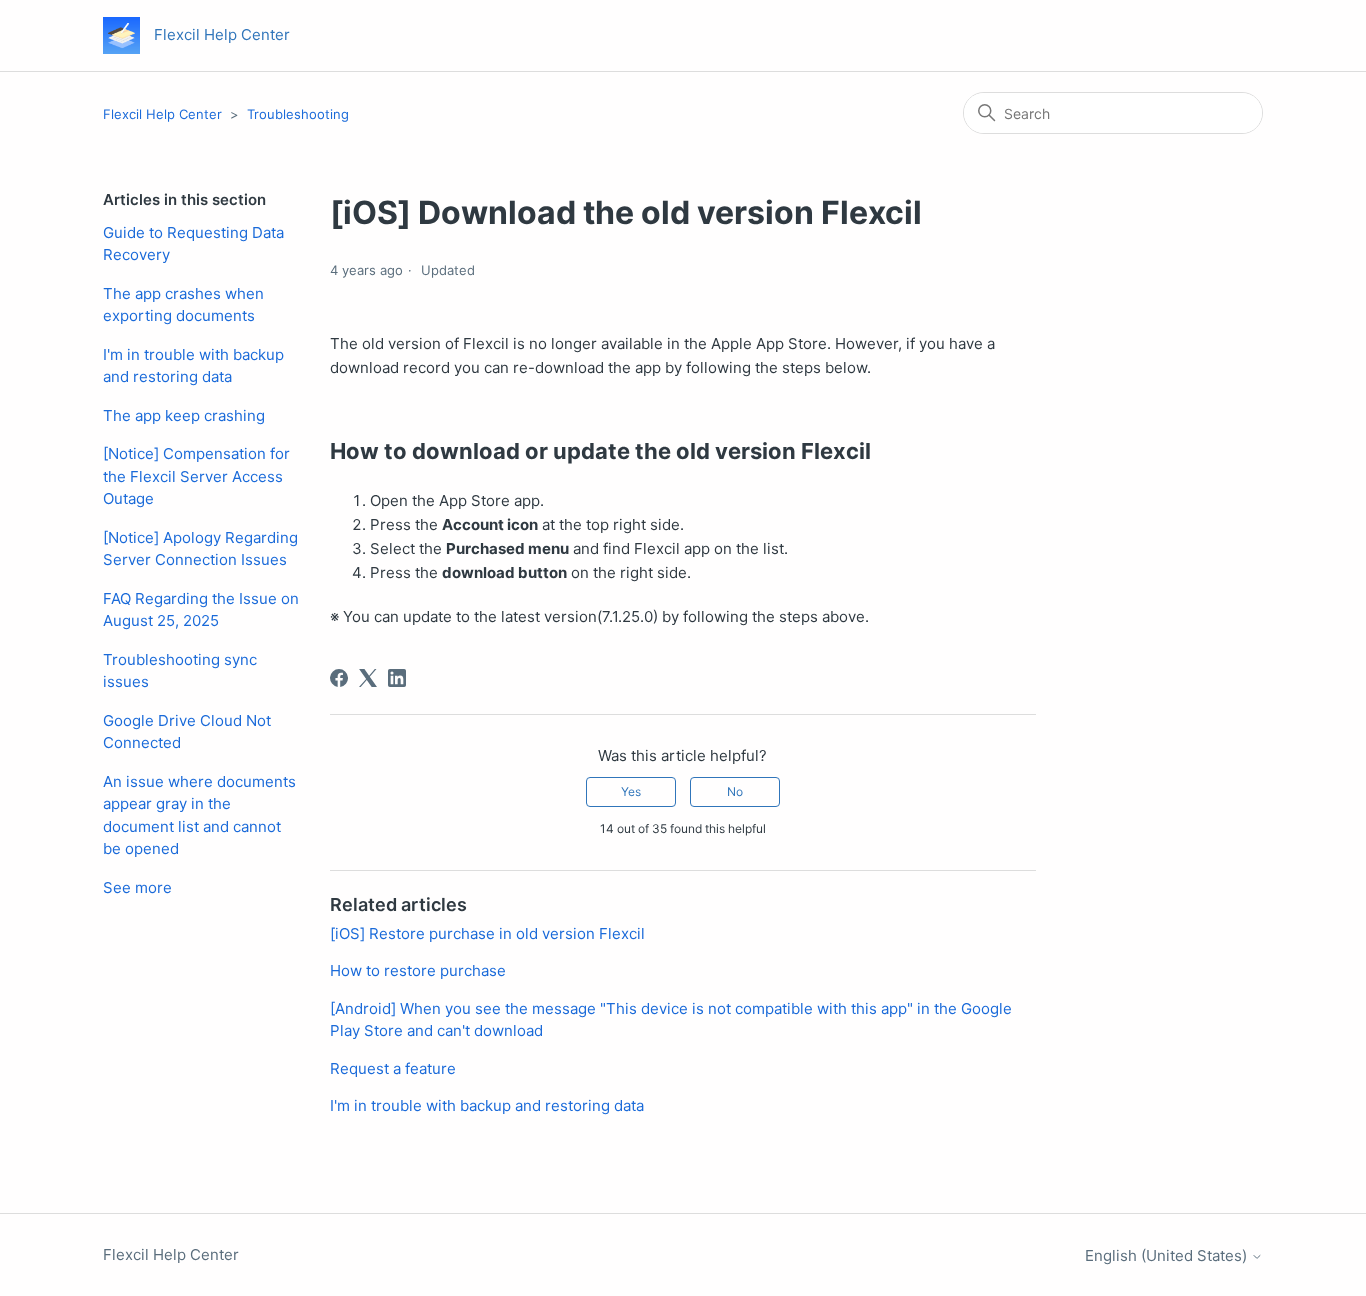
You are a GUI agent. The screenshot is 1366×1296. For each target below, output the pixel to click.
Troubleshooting (298, 114)
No (735, 791)
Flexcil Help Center (162, 114)
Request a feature (393, 1068)
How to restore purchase (418, 970)
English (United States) (1168, 1255)
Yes (631, 791)
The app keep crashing (184, 415)
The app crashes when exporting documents (183, 305)
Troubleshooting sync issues (180, 671)
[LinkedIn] (397, 678)
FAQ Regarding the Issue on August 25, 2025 (201, 610)
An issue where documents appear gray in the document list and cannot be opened (199, 815)
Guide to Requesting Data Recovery (193, 244)
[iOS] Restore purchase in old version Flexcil (487, 933)
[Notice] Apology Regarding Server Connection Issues (200, 549)
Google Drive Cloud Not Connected (187, 732)
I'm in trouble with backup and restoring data (193, 366)
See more (137, 887)
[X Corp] (368, 678)
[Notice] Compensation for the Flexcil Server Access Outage (196, 476)
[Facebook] (339, 678)
